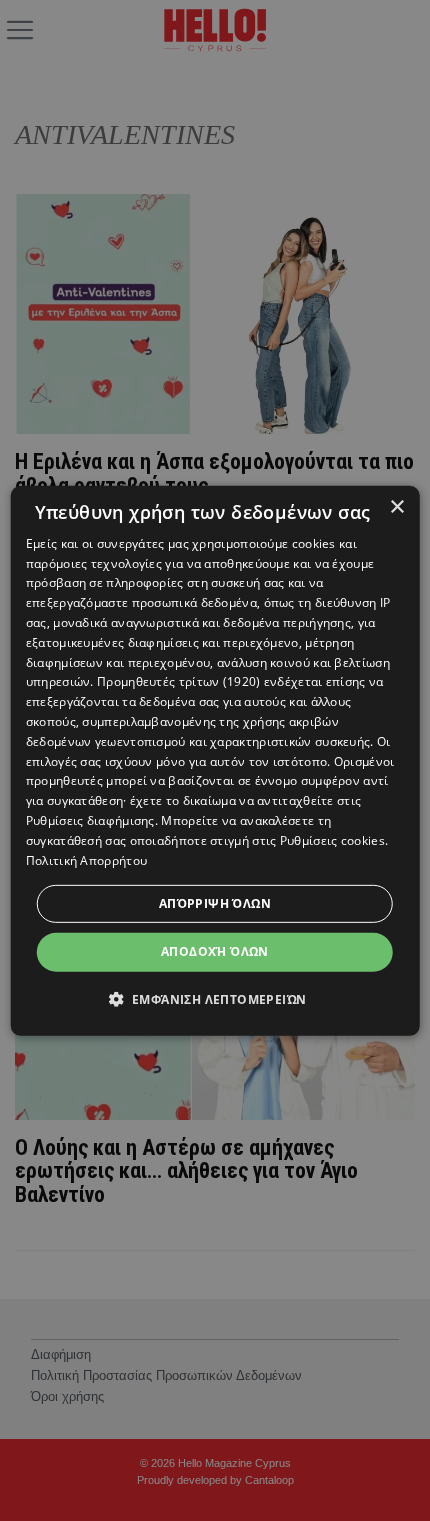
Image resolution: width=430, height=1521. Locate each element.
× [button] (396, 506)
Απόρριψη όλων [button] (215, 903)
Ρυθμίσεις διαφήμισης (90, 820)
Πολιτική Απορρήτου (86, 859)
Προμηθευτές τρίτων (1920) (179, 681)
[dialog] (215, 760)
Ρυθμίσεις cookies (332, 840)
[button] (215, 999)
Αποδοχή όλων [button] (215, 951)
